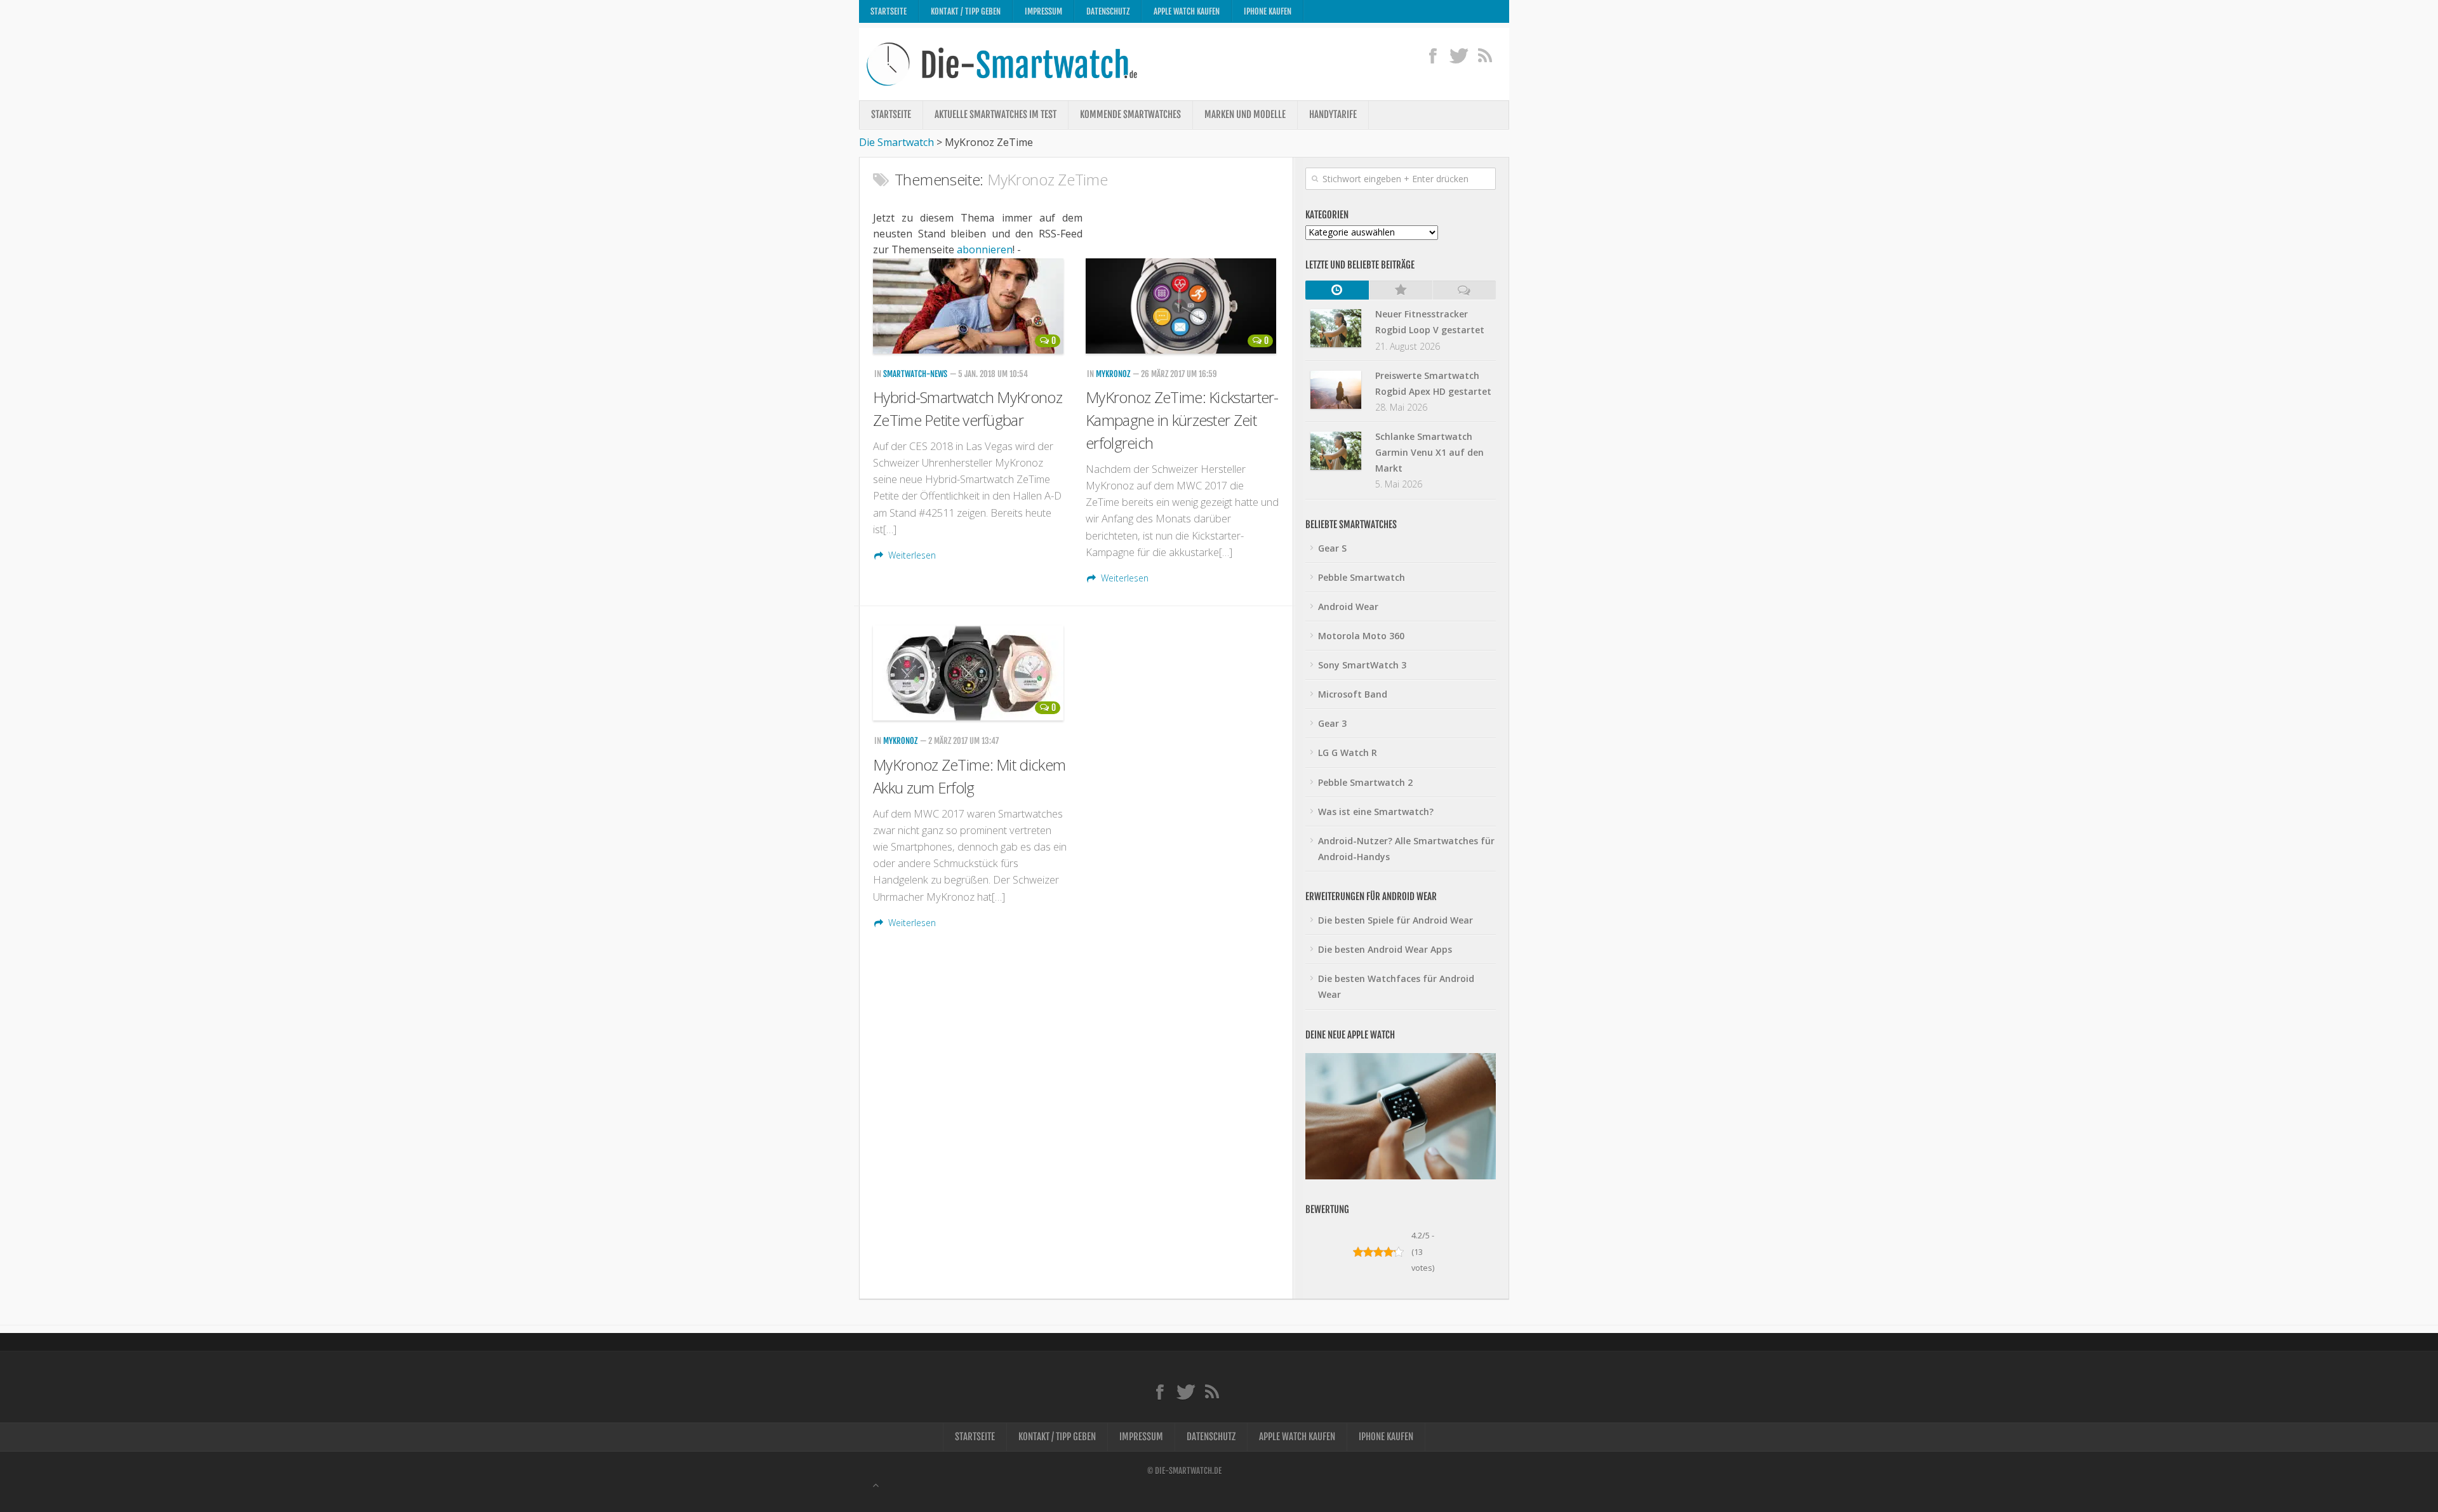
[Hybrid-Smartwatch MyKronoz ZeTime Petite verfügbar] (970, 306)
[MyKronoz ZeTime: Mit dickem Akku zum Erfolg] (970, 673)
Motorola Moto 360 (1361, 636)
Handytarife (1333, 115)
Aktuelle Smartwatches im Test (996, 115)
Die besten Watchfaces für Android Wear (1396, 986)
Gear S (1332, 548)
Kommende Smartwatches (1130, 115)
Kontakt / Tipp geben (966, 11)
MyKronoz (1113, 374)
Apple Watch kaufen (1187, 11)
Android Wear (1348, 607)
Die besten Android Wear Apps (1385, 949)
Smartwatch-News (915, 374)
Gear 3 (1332, 723)
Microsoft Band (1353, 694)
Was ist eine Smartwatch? (1376, 812)
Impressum (1043, 11)
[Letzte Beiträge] (1337, 290)
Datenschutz (1108, 11)
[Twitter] (1459, 55)
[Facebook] (1433, 55)
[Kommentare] (1464, 290)
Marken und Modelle (1245, 115)
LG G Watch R (1348, 753)
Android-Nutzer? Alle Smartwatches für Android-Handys (1406, 849)
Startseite (889, 11)
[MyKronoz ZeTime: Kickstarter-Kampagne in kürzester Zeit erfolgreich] (1182, 306)
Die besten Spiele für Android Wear (1396, 920)
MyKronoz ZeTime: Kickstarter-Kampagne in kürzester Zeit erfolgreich (1182, 420)
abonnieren (985, 249)
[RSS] (1485, 55)
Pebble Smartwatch (1362, 577)
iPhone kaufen (1268, 11)
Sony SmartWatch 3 (1362, 665)
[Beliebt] (1401, 290)
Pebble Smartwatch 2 (1365, 782)
